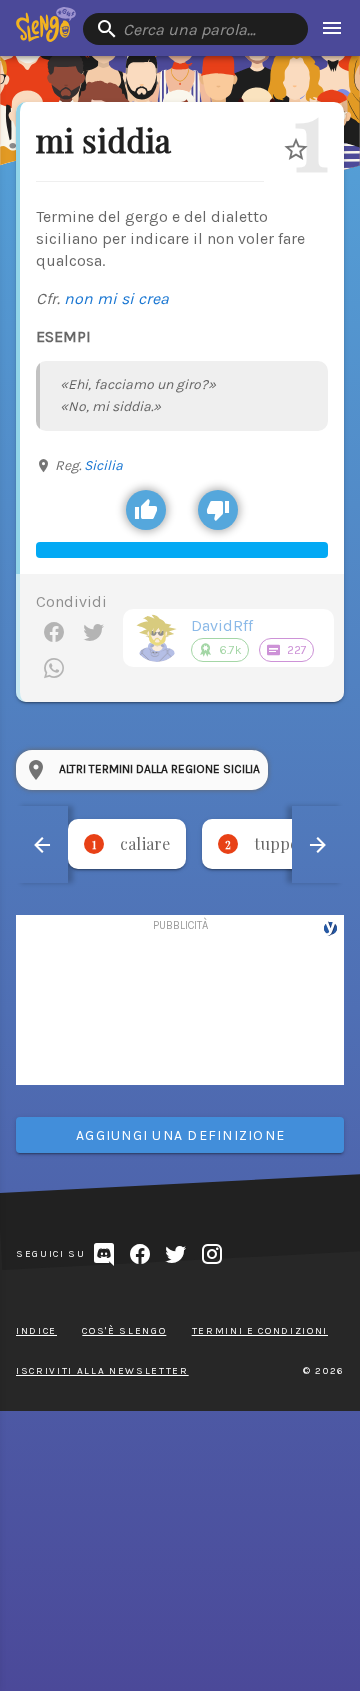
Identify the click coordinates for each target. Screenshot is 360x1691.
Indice (36, 1331)
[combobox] (195, 29)
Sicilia (103, 465)
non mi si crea (116, 298)
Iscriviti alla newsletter (102, 1371)
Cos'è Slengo (124, 1331)
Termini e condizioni (260, 1331)
